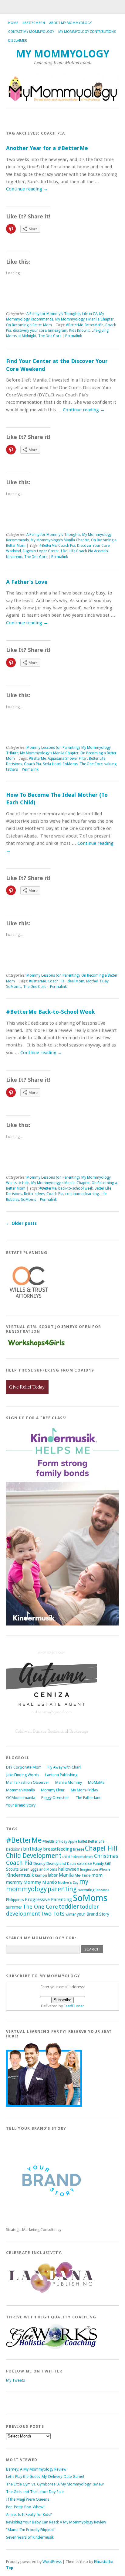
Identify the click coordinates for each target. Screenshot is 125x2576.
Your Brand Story (21, 1805)
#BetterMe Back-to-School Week (50, 1012)
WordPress (52, 2562)
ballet (83, 1841)
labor (53, 1875)
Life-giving (100, 331)
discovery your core (30, 331)
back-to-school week (76, 1188)
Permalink (74, 336)
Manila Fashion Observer (28, 1782)
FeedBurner (74, 2006)
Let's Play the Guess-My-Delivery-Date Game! (45, 2477)
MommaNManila (20, 1790)
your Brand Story (93, 1914)
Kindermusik (20, 1875)
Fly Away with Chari (64, 1767)
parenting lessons (94, 1890)
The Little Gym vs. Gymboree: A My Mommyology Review (55, 2484)
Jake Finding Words (23, 1775)
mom (97, 1875)
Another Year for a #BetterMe (47, 148)
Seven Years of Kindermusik (30, 2537)
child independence (78, 1857)
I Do (64, 551)
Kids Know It (79, 331)
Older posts (21, 1223)
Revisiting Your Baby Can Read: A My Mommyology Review (56, 2522)
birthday (33, 1849)
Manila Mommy (69, 1782)
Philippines (15, 1900)
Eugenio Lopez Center (41, 551)
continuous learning (82, 1194)
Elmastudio (104, 2562)
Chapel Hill (101, 1848)
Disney (39, 1863)
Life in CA (90, 314)
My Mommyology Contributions (87, 32)
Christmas (106, 1856)
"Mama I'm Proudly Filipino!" (31, 2530)
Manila (66, 1875)
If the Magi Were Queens (28, 2499)
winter (71, 1914)
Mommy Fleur (53, 1790)
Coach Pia (67, 546)
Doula (72, 1864)
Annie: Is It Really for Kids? (29, 2514)
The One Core (50, 336)
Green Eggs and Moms (38, 1869)
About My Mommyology (70, 23)
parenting (62, 1889)
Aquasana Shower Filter (67, 759)
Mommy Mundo (40, 1882)
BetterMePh (94, 325)
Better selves (34, 1194)
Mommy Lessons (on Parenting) (53, 748)
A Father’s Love (27, 582)
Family (98, 1863)
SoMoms (70, 764)
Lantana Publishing (61, 1775)
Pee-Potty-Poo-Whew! (25, 2507)
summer (14, 1907)
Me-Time (83, 1875)
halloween (69, 1869)
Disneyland (56, 1863)
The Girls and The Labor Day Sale (35, 2492)
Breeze (79, 1849)
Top (10, 2568)
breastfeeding (58, 1849)
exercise (84, 1863)
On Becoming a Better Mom (29, 325)
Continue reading (27, 189)
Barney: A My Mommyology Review (36, 2469)
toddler (69, 1907)
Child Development (34, 1856)
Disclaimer (18, 41)
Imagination (89, 1870)
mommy (14, 1882)
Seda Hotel (52, 764)
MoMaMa (96, 1782)
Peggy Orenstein (55, 1798)
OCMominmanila (21, 1798)
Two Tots (53, 1914)
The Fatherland (89, 1798)
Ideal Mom (75, 981)
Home (13, 23)
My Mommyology (63, 54)
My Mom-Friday (84, 1790)
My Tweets (15, 2380)
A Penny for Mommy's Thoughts (53, 314)
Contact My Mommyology (31, 32)
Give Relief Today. (27, 1387)
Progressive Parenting (48, 1899)
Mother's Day (97, 981)
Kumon (41, 1875)
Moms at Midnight (21, 336)
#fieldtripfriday (55, 1841)
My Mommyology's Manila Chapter (84, 319)
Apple (73, 1842)
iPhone (105, 1870)
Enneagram (58, 331)
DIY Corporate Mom (24, 1767)
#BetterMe (74, 325)
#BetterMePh (34, 23)
